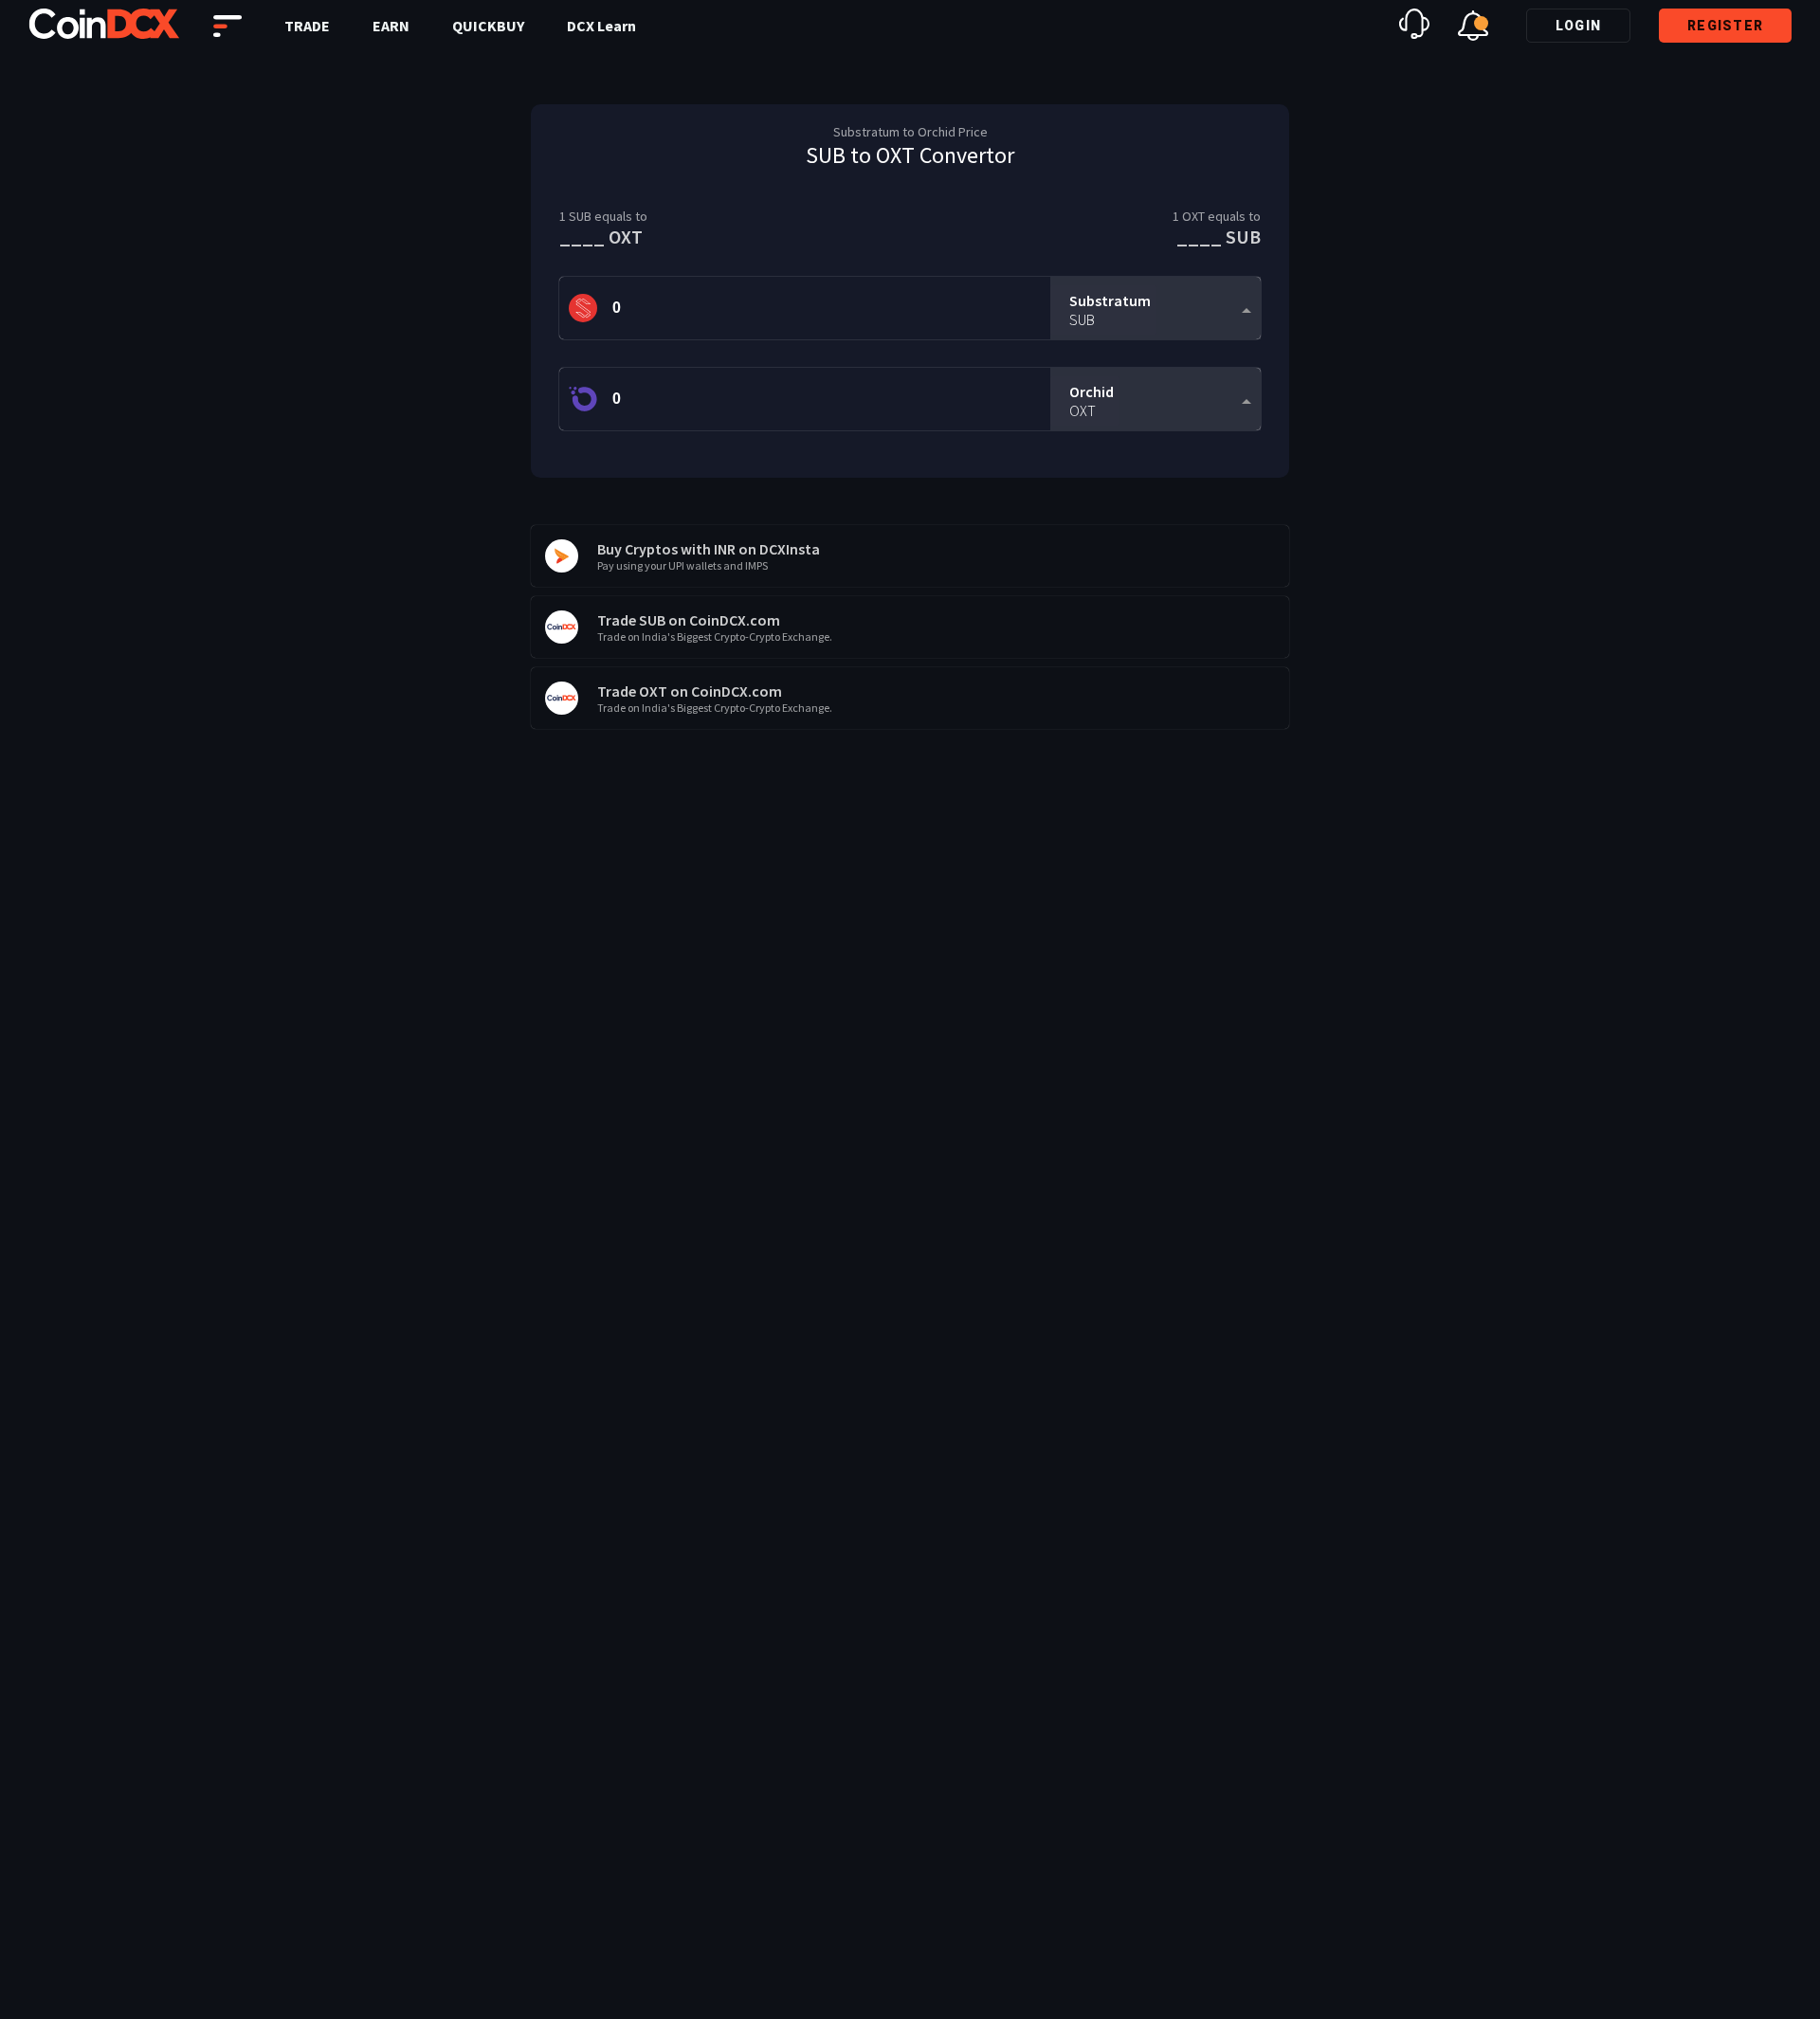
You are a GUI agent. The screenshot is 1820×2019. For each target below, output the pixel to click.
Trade (307, 26)
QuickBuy (488, 26)
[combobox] (1156, 309)
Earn (391, 26)
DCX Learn (601, 26)
